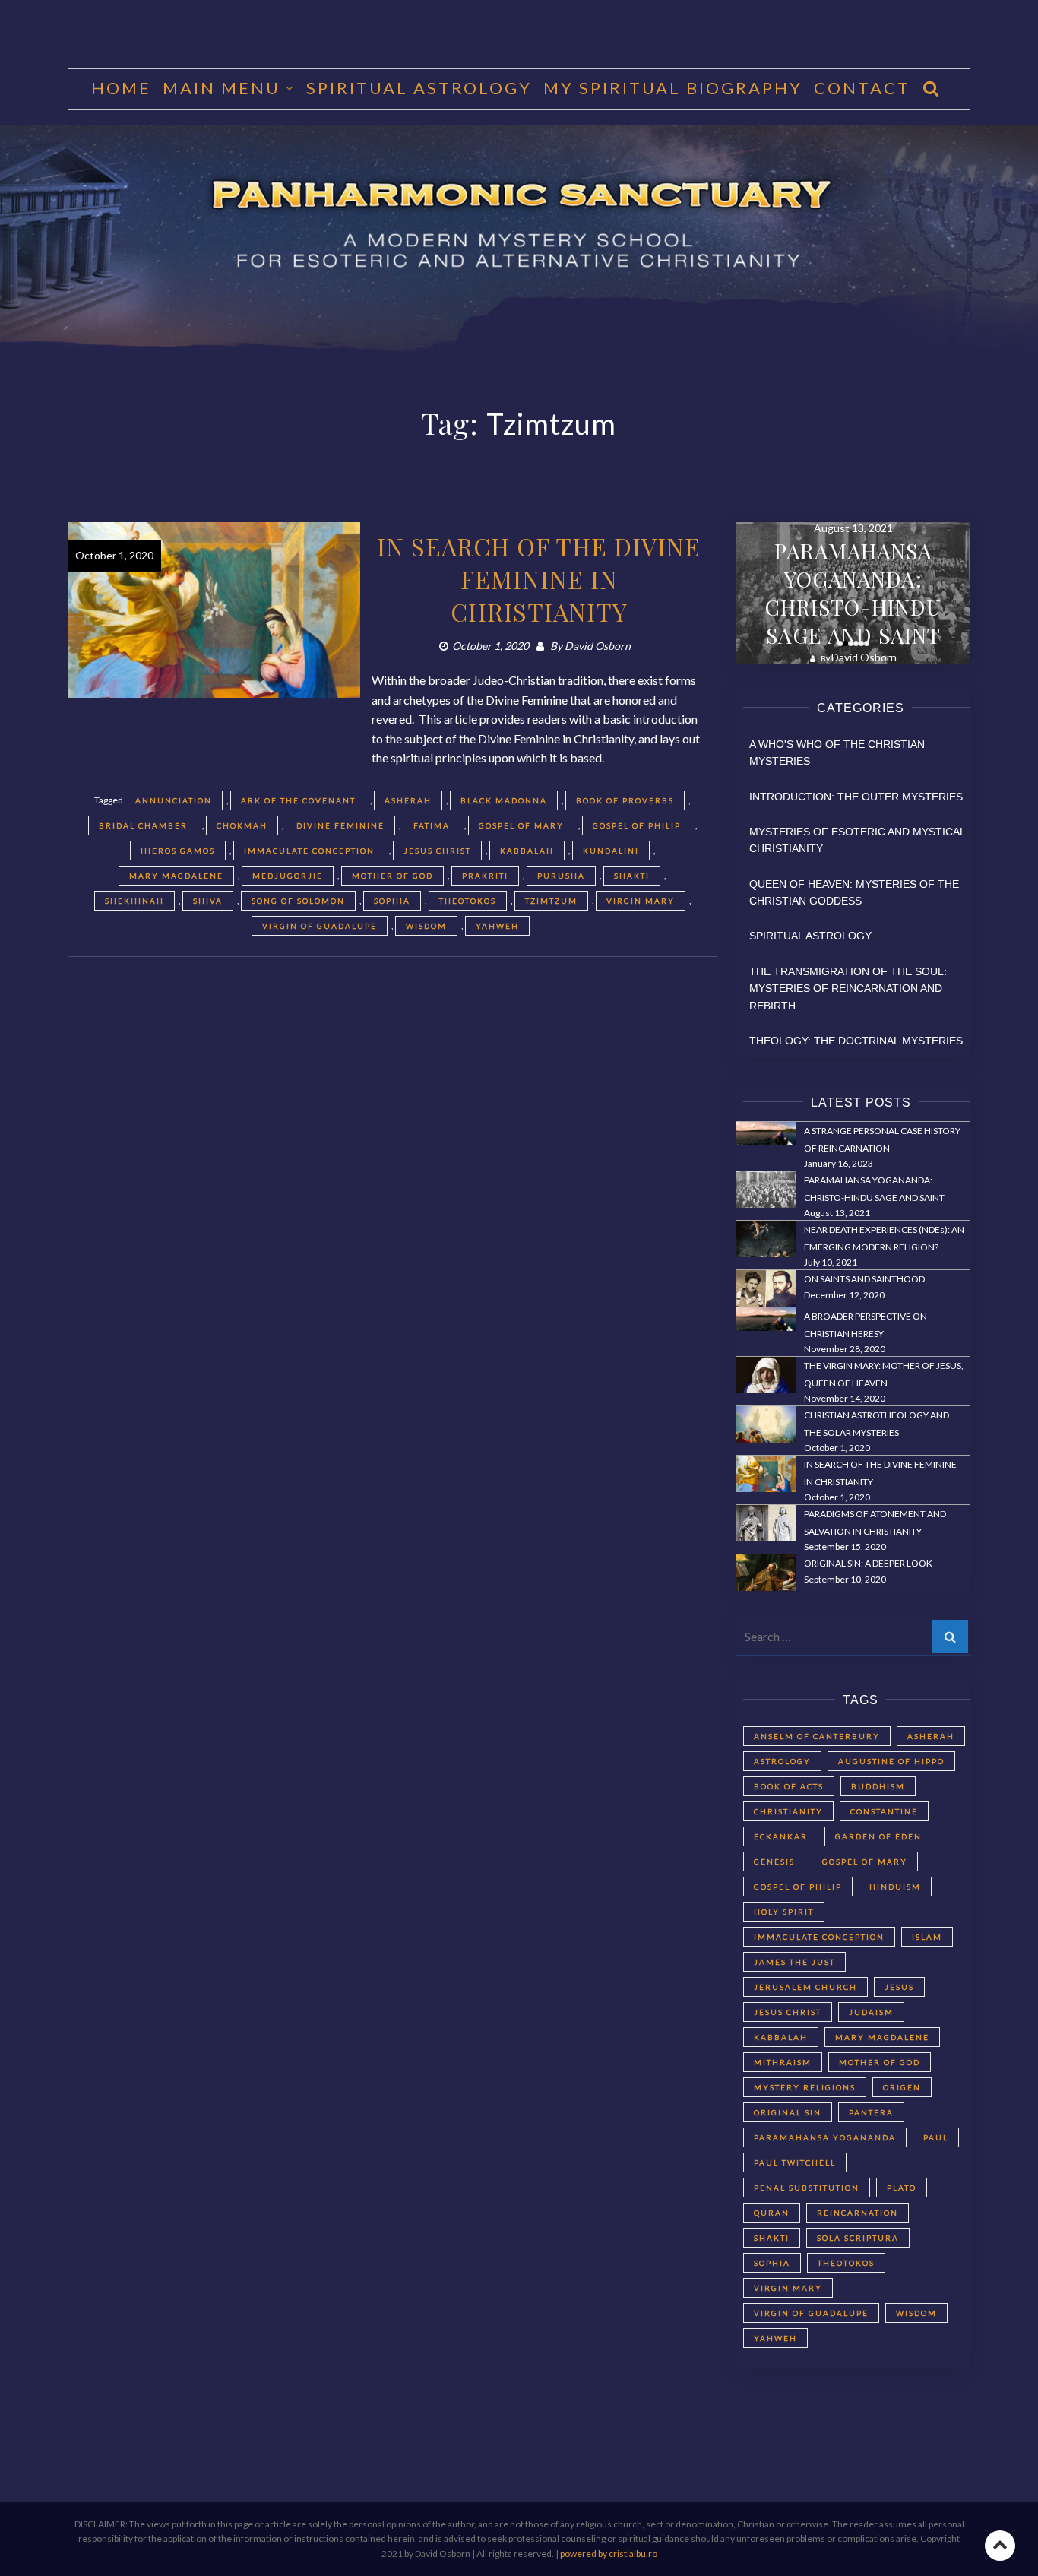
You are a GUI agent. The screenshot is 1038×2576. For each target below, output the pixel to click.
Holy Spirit (784, 1912)
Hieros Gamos (178, 851)
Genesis (774, 1862)
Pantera (871, 2112)
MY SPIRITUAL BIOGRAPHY (673, 88)
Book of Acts (789, 1786)
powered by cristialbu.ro (609, 2554)
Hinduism (895, 1887)
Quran (772, 2213)
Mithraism (783, 2062)
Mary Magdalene (176, 876)
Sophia (392, 901)
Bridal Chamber (143, 825)
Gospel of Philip (637, 825)
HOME (121, 88)
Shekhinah (134, 901)
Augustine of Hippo (891, 1761)
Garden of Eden (878, 1836)
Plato (902, 2188)
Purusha (561, 876)
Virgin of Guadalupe (320, 926)
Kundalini (611, 851)
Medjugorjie (288, 876)
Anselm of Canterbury (817, 1736)
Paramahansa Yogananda (825, 2137)
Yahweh (497, 926)
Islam (927, 1937)
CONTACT (862, 88)
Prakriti (485, 876)
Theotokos (468, 901)
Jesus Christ (437, 851)
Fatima (432, 825)
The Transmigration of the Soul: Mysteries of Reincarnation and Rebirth (848, 989)
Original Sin (788, 2112)
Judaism (871, 2012)
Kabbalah (527, 851)
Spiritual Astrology (419, 88)
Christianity (788, 1811)
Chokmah (242, 825)
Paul (936, 2137)
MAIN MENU (222, 88)
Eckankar (781, 1836)
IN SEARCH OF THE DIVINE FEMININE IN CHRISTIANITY (539, 579)
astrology (782, 1761)
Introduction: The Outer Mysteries (856, 797)
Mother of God (392, 876)
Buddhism (878, 1786)
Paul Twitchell (795, 2163)
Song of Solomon (298, 901)
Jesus (899, 1987)
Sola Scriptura (858, 2238)
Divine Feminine (340, 825)
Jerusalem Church (805, 1987)
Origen (902, 2087)
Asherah (408, 800)
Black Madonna (504, 800)
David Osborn (598, 646)
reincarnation (858, 2213)
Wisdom (426, 926)
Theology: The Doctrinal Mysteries (856, 1041)
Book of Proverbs (625, 800)
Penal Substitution (807, 2188)
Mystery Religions (805, 2087)
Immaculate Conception (309, 851)
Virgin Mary (641, 901)
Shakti (632, 876)
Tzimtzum (551, 901)
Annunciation (174, 800)
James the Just (794, 1962)
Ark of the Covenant (298, 800)
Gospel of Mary (521, 825)
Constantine (884, 1811)
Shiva (208, 901)
